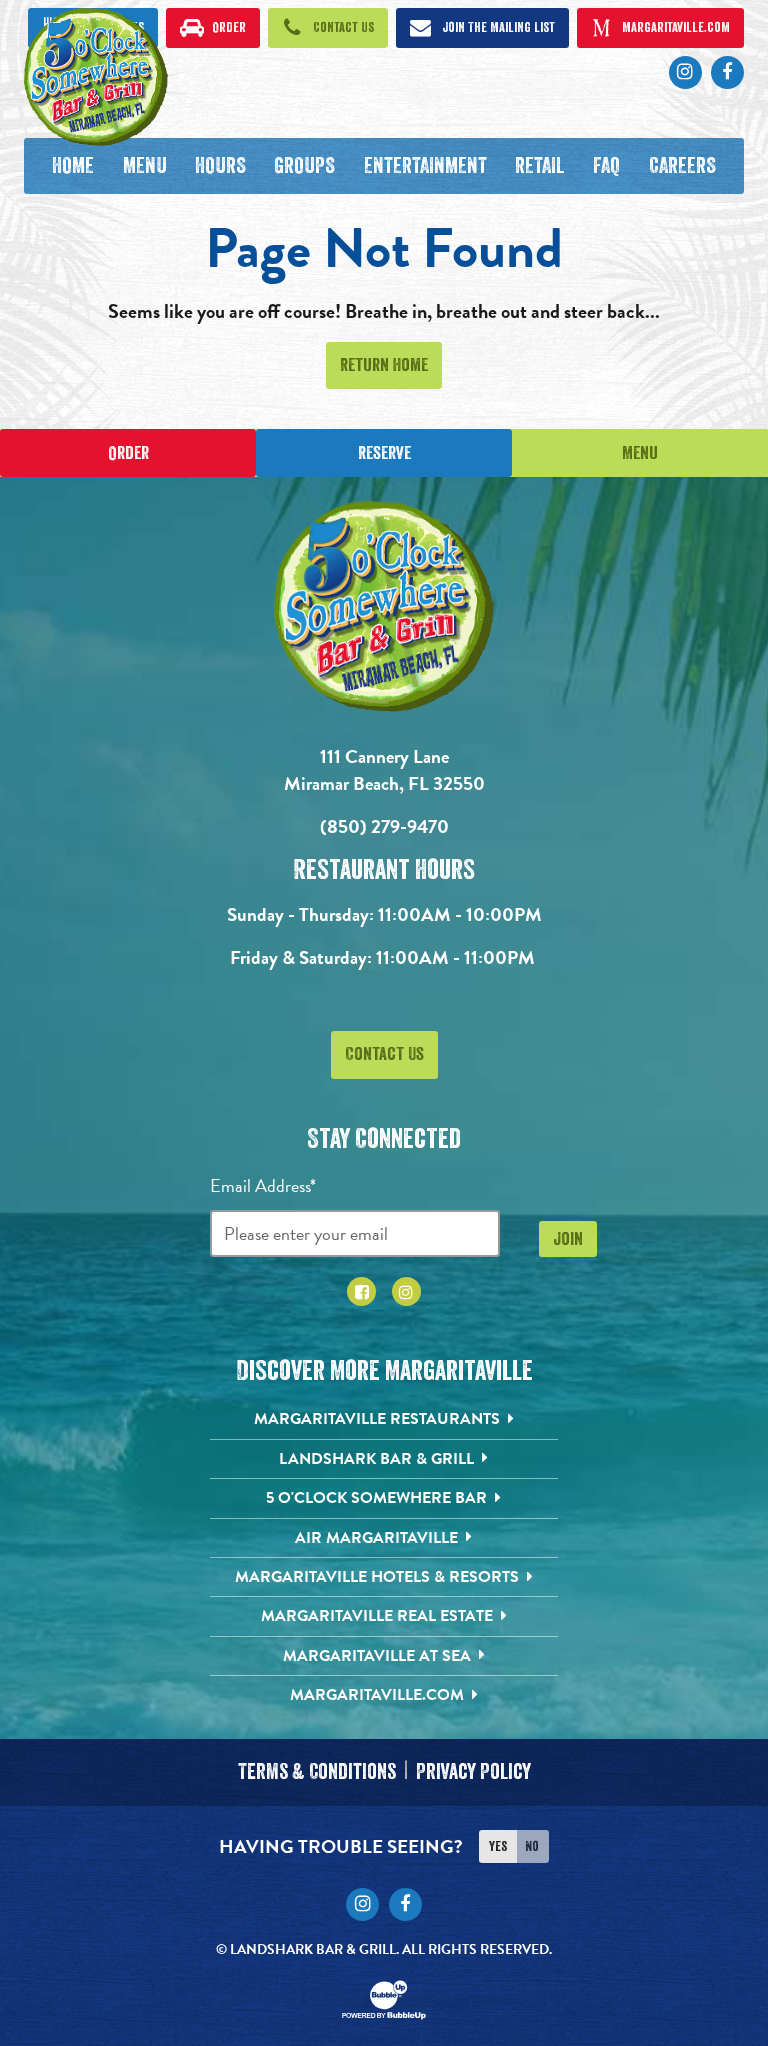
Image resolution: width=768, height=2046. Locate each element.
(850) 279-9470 (384, 826)
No (532, 1846)
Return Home (384, 365)
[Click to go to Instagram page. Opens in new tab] (406, 1291)
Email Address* (263, 1185)
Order (128, 453)
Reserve (384, 453)
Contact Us (384, 1054)
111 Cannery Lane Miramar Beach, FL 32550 (384, 770)
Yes (498, 1846)
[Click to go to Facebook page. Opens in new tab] (361, 1291)
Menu (640, 453)
